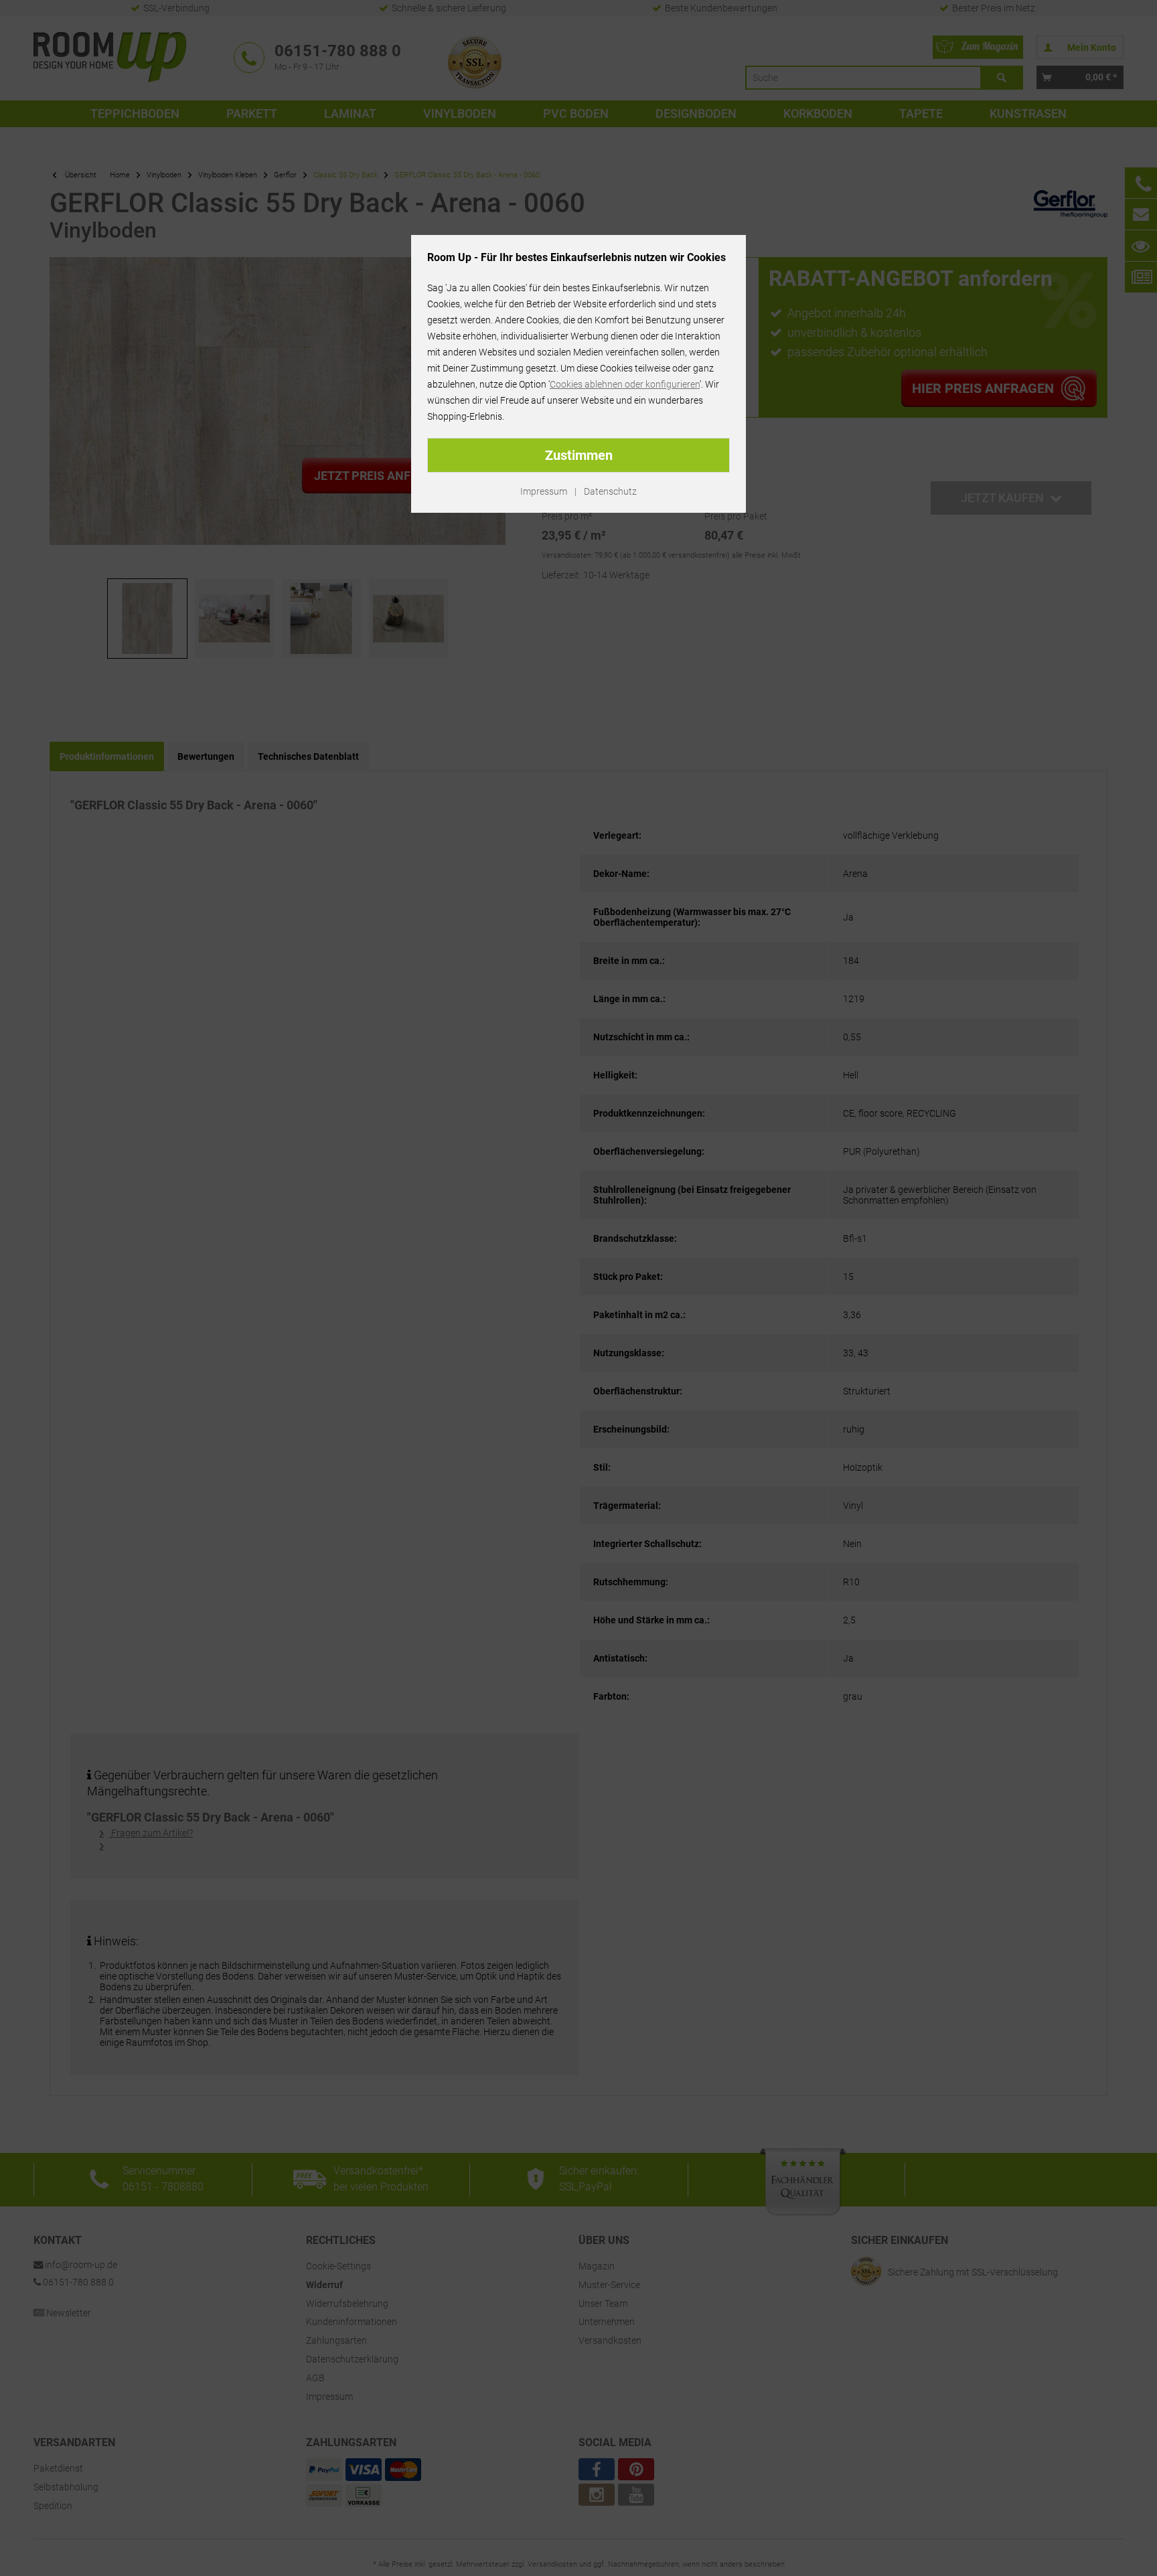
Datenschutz (610, 491)
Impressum (544, 491)
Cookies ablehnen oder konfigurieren (625, 384)
